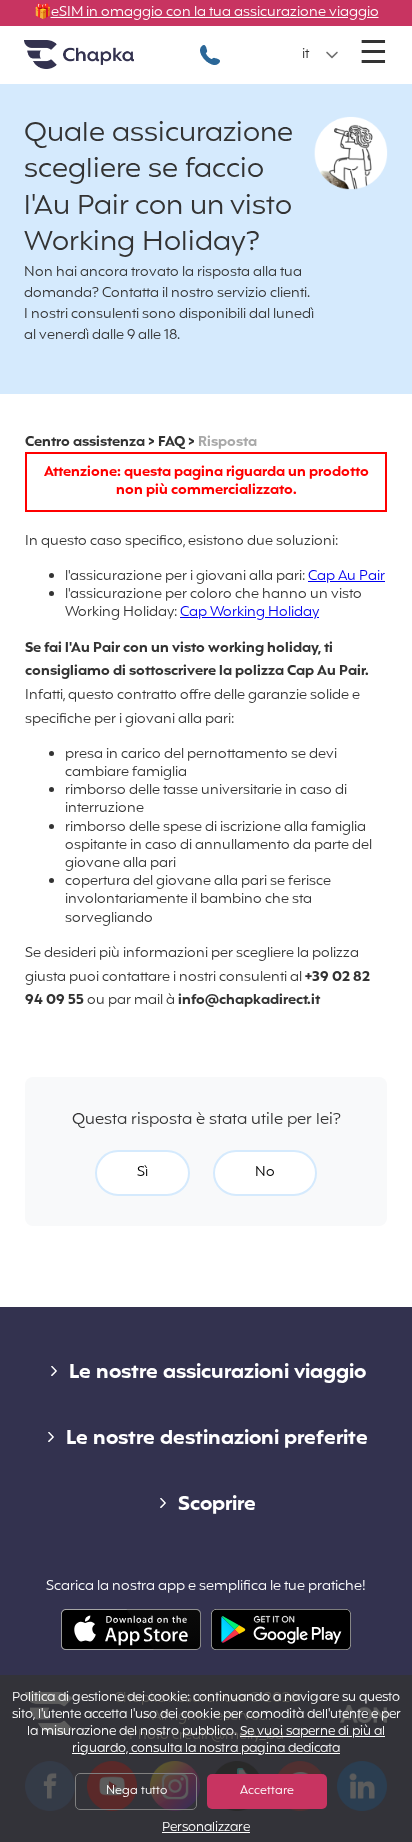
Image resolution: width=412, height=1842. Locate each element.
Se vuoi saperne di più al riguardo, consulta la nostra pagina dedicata (228, 1740)
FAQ (171, 442)
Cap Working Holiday (249, 612)
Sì (142, 1172)
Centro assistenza (85, 442)
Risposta (227, 442)
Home (104, 62)
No (265, 1172)
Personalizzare (206, 1828)
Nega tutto (136, 1791)
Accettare (267, 1791)
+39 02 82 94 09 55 (210, 44)
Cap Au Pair (346, 576)
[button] (320, 55)
